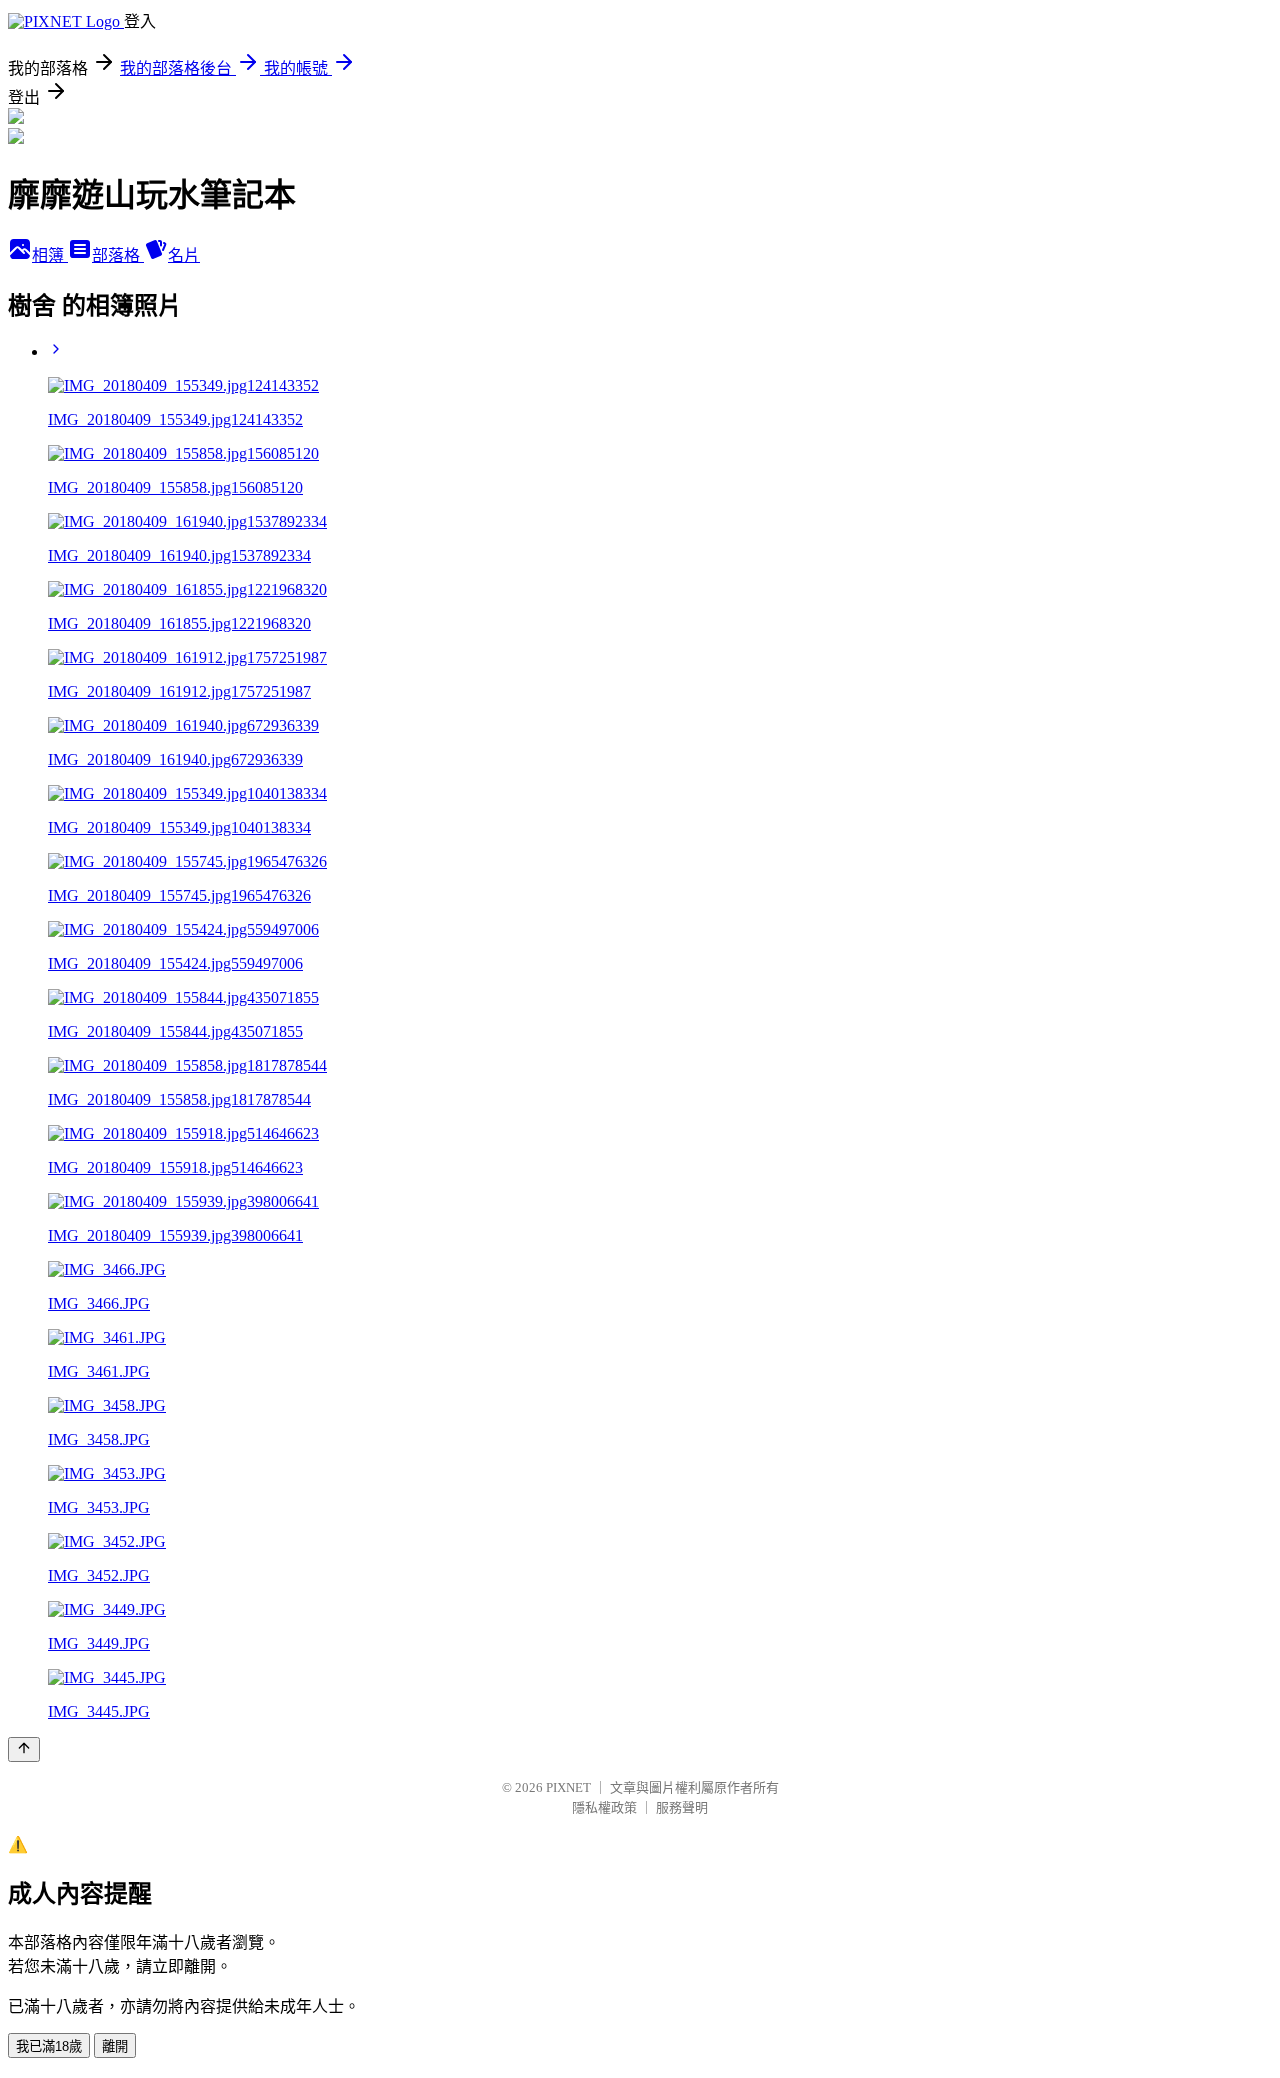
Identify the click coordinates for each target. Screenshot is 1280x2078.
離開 (115, 2046)
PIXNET (568, 1787)
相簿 (50, 255)
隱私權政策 (604, 1807)
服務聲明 (682, 1807)
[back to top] (24, 1749)
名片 (184, 255)
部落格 (118, 255)
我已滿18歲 (49, 2046)
